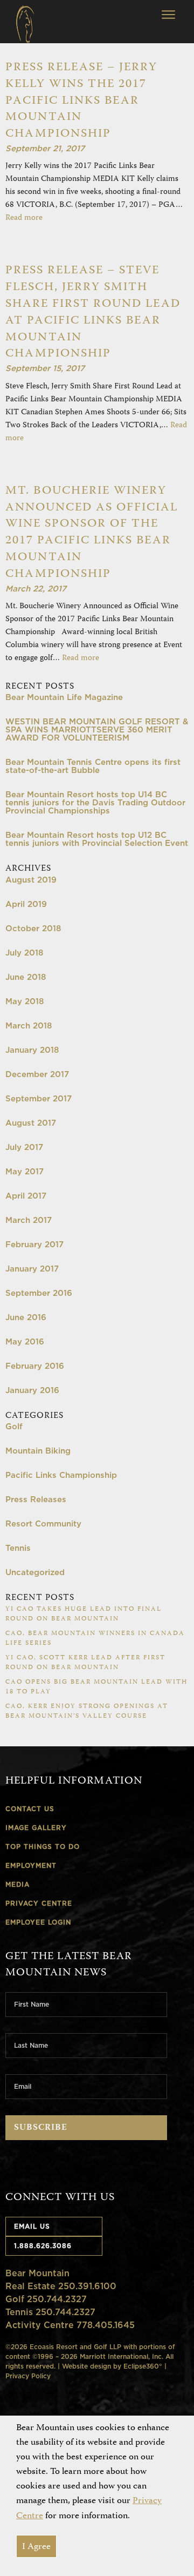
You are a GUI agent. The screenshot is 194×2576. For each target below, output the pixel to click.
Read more (24, 218)
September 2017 (39, 1098)
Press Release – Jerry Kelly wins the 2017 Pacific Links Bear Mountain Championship (81, 101)
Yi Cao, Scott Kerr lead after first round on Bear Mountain (85, 1663)
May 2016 (25, 1341)
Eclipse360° (143, 2366)
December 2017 (37, 1074)
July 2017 (24, 1147)
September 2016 (39, 1293)
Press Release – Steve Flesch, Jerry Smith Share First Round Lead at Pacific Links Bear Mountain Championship (93, 312)
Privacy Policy (28, 2376)
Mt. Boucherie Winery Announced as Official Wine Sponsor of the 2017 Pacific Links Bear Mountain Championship (92, 533)
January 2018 (32, 1050)
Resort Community (43, 1524)
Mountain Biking (38, 1451)
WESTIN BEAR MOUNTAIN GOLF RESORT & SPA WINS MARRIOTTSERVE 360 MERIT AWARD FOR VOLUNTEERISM (97, 729)
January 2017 (32, 1269)
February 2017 (34, 1244)
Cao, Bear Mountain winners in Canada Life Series (95, 1639)
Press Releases (36, 1499)
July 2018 (24, 953)
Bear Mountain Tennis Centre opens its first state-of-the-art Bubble (93, 766)
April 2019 (26, 904)
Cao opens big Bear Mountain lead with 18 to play (96, 1687)
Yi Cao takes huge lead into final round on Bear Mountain (84, 1614)
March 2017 (29, 1220)
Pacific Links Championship (61, 1475)
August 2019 (31, 880)
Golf (14, 1426)
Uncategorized (35, 1572)
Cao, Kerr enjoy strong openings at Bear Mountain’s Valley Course (87, 1711)
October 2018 (33, 928)
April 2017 (26, 1196)
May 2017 (25, 1171)
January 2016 (32, 1390)
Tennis (18, 1548)
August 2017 (31, 1123)
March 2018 (29, 1025)
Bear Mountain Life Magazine (64, 697)
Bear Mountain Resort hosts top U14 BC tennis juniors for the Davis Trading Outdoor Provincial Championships (95, 802)
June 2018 (26, 977)
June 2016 (26, 1317)
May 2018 (25, 1001)
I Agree (36, 2547)
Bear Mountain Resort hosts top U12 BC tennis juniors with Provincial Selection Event (97, 839)
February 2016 (35, 1366)
